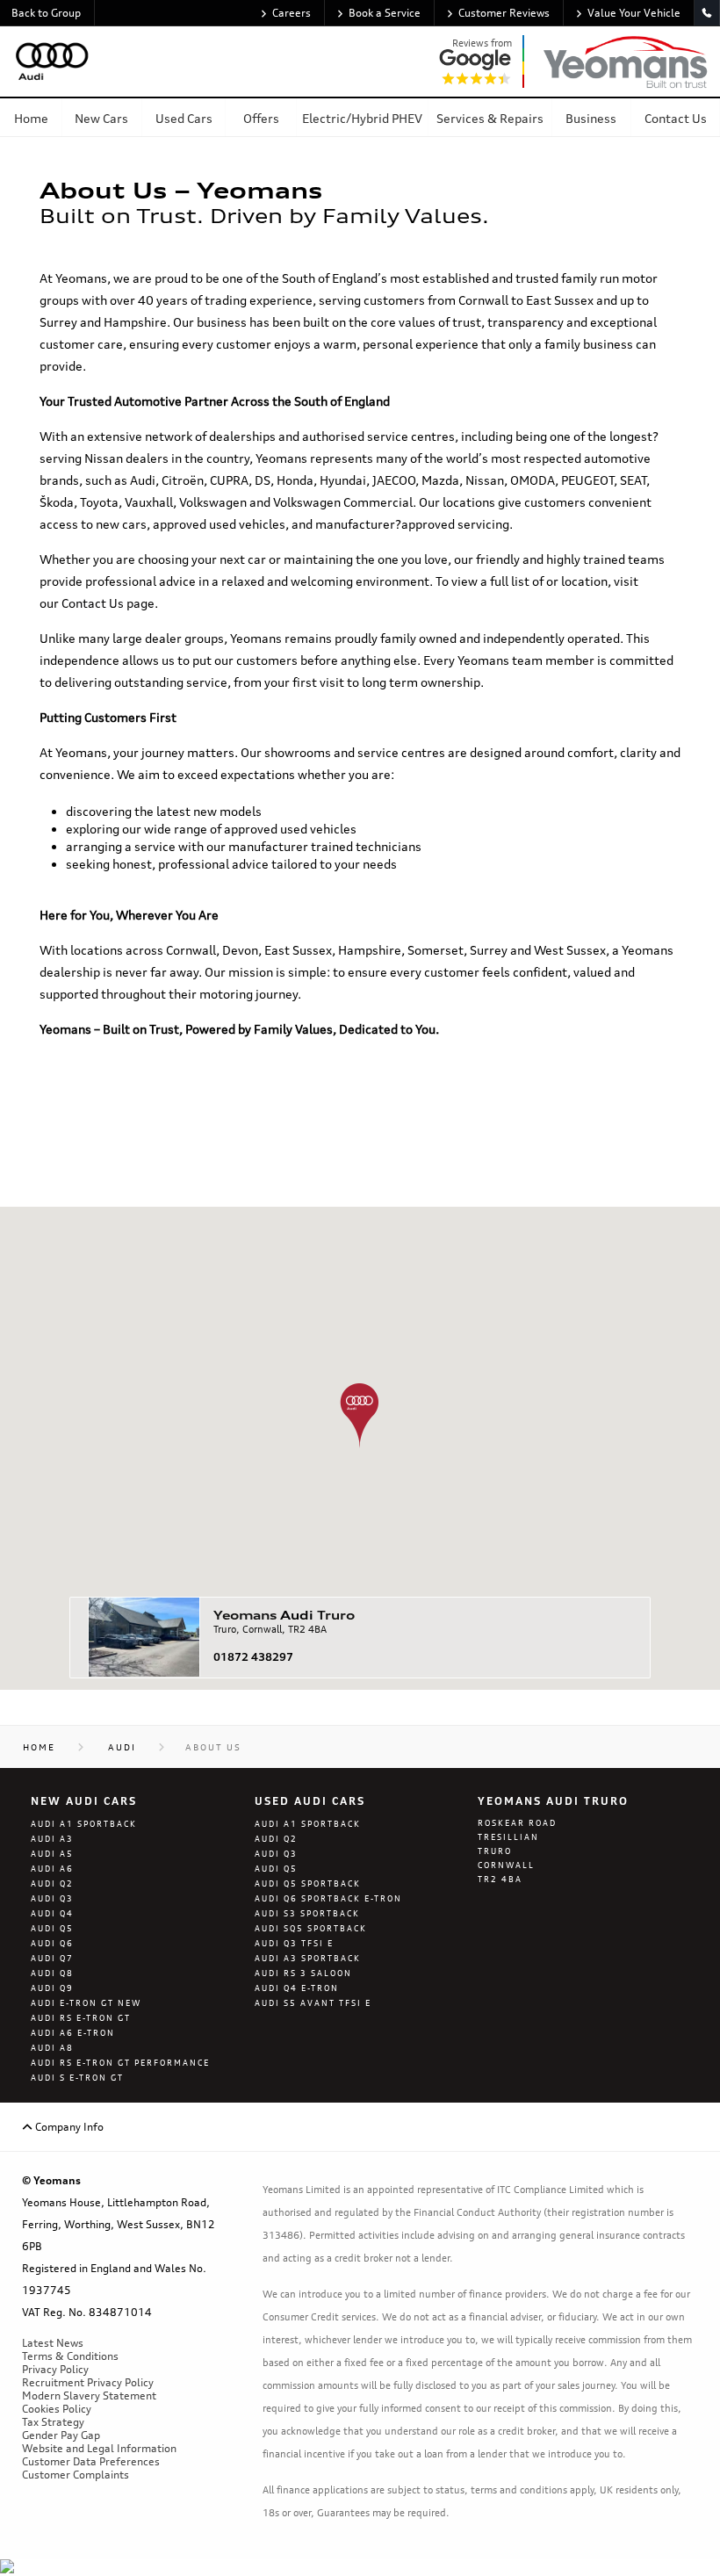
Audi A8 (52, 2048)
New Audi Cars (84, 1801)
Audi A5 (52, 1854)
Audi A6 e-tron (73, 2033)
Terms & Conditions (70, 2356)
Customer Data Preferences (91, 2461)
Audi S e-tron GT (77, 2078)
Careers (292, 13)
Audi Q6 (52, 1943)
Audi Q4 (52, 1913)
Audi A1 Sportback (84, 1824)
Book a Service (385, 13)
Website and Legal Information (99, 2448)
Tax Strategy (53, 2422)
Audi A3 (52, 1839)
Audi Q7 (52, 1958)
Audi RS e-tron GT (81, 2018)
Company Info (68, 2127)
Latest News (53, 2343)
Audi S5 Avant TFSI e (313, 2003)
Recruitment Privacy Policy (88, 2382)
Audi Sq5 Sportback (311, 1928)
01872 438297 (253, 1657)
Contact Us (93, 603)
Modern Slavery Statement (89, 2396)
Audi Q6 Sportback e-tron (328, 1898)
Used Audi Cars (310, 1801)
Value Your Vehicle (634, 13)
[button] (360, 1415)
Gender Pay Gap (61, 2435)
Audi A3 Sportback (308, 1958)
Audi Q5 (52, 1928)
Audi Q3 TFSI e (294, 1943)
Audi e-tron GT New (86, 2003)
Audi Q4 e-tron (297, 1988)
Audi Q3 (52, 1898)
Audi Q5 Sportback (308, 1883)
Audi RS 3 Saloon (303, 1973)
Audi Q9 (52, 1988)
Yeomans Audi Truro (553, 1801)
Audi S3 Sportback (307, 1913)
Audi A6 (52, 1869)
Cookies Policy (57, 2409)
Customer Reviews (504, 13)
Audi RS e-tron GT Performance (120, 2063)
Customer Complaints (76, 2475)
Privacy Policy (55, 2369)
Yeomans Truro (284, 1615)
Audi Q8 (52, 1973)
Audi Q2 (52, 1883)
